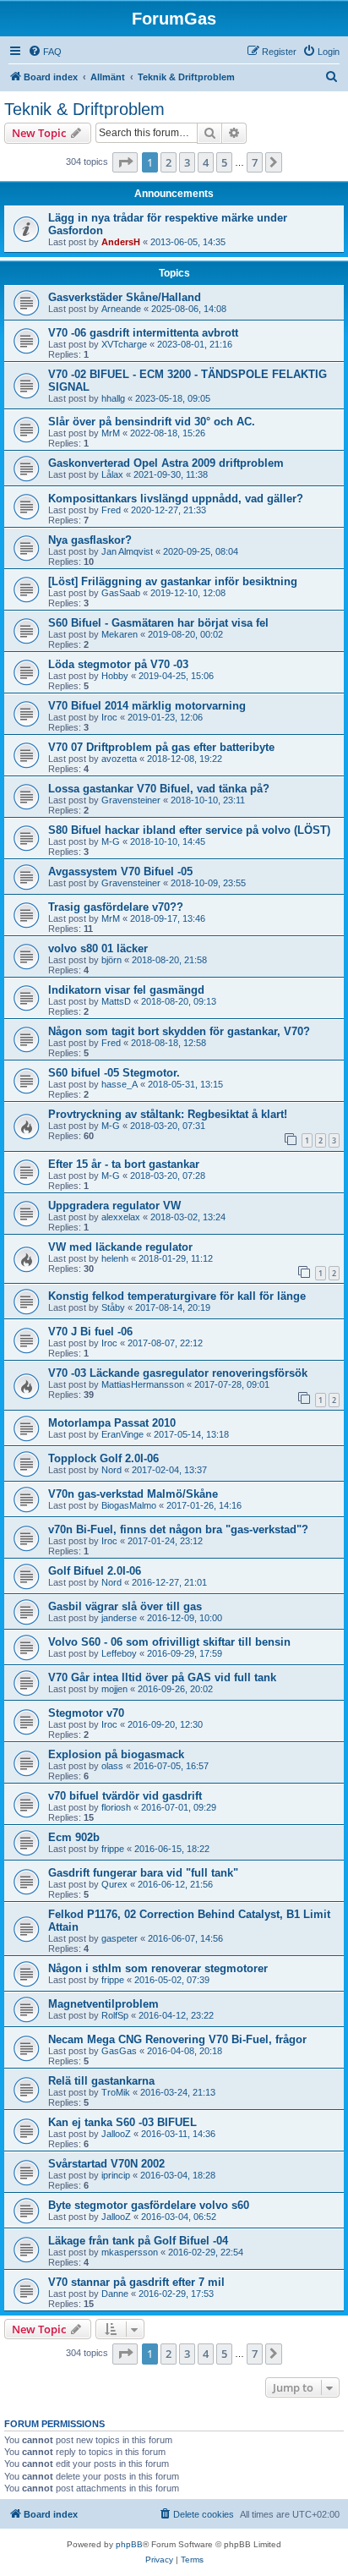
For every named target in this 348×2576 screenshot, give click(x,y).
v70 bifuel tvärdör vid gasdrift (125, 1796)
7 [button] (255, 162)
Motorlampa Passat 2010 (112, 1423)
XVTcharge (124, 344)
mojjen (114, 1689)
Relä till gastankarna (101, 2081)
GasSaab (121, 593)
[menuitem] (45, 52)
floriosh (116, 1807)
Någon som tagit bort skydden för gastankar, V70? (179, 1031)
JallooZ (116, 2134)
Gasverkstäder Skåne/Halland (125, 297)
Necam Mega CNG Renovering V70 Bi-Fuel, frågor (177, 2039)
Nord (111, 1470)
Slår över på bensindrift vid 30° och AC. (152, 422)
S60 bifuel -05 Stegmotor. (114, 1073)
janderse (119, 1618)
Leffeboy (119, 1653)
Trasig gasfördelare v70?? (116, 907)
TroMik (116, 2092)
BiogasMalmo (129, 1505)
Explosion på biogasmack (116, 1754)
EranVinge (122, 1434)
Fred (111, 510)
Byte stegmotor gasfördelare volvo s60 (149, 2205)
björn (111, 960)
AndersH (121, 242)
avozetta (119, 759)
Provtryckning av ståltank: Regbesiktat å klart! (168, 1114)
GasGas (119, 2051)
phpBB (129, 2544)
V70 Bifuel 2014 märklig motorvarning (147, 706)
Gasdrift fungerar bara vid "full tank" (143, 1873)
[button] (125, 162)
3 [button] (187, 162)
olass (112, 1766)
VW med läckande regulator (120, 1247)
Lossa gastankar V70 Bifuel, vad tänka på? (159, 789)
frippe (113, 1849)
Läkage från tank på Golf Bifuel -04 (138, 2241)
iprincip (116, 2175)
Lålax (112, 474)
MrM (111, 433)
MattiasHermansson (143, 1384)
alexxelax (121, 1217)
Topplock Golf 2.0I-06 (103, 1458)
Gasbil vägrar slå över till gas (125, 1606)
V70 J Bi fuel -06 (90, 1332)
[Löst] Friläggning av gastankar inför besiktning (173, 581)
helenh (115, 1258)
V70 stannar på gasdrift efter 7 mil (136, 2282)
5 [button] (224, 162)
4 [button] (206, 162)
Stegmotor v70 (86, 1713)
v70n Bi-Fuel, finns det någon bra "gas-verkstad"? (178, 1529)
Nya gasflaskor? (90, 540)
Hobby (115, 676)
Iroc (109, 717)
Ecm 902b (74, 1837)
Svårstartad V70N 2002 (106, 2164)
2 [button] (169, 162)
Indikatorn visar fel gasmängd (126, 990)
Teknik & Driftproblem (84, 109)
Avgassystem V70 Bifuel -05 (120, 871)
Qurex (114, 1884)
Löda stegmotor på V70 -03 (118, 664)
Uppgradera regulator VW (114, 1206)
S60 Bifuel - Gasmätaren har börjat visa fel (158, 623)
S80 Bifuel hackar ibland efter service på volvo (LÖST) (189, 830)
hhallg (113, 398)
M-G (111, 841)
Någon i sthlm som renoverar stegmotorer (158, 1968)
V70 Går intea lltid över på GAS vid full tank (162, 1677)
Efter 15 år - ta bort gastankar (124, 1164)
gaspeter (120, 1938)
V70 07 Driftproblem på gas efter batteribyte (161, 747)
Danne (115, 2294)
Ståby (113, 1307)
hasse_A (120, 1084)
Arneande (121, 309)
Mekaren (120, 634)
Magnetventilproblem (103, 2004)
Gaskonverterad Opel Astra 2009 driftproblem (166, 463)
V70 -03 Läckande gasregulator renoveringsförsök (178, 1373)
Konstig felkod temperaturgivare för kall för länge (177, 1296)
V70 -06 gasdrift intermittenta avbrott (143, 333)
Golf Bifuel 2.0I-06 (95, 1571)
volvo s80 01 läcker (98, 948)
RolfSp (115, 2015)
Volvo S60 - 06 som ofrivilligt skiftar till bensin (169, 1642)
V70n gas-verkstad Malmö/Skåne (133, 1494)
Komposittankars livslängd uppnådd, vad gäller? (176, 499)
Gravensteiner (131, 800)
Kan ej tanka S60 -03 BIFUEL (122, 2122)
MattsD (116, 1001)
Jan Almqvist (127, 551)
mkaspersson (130, 2252)
